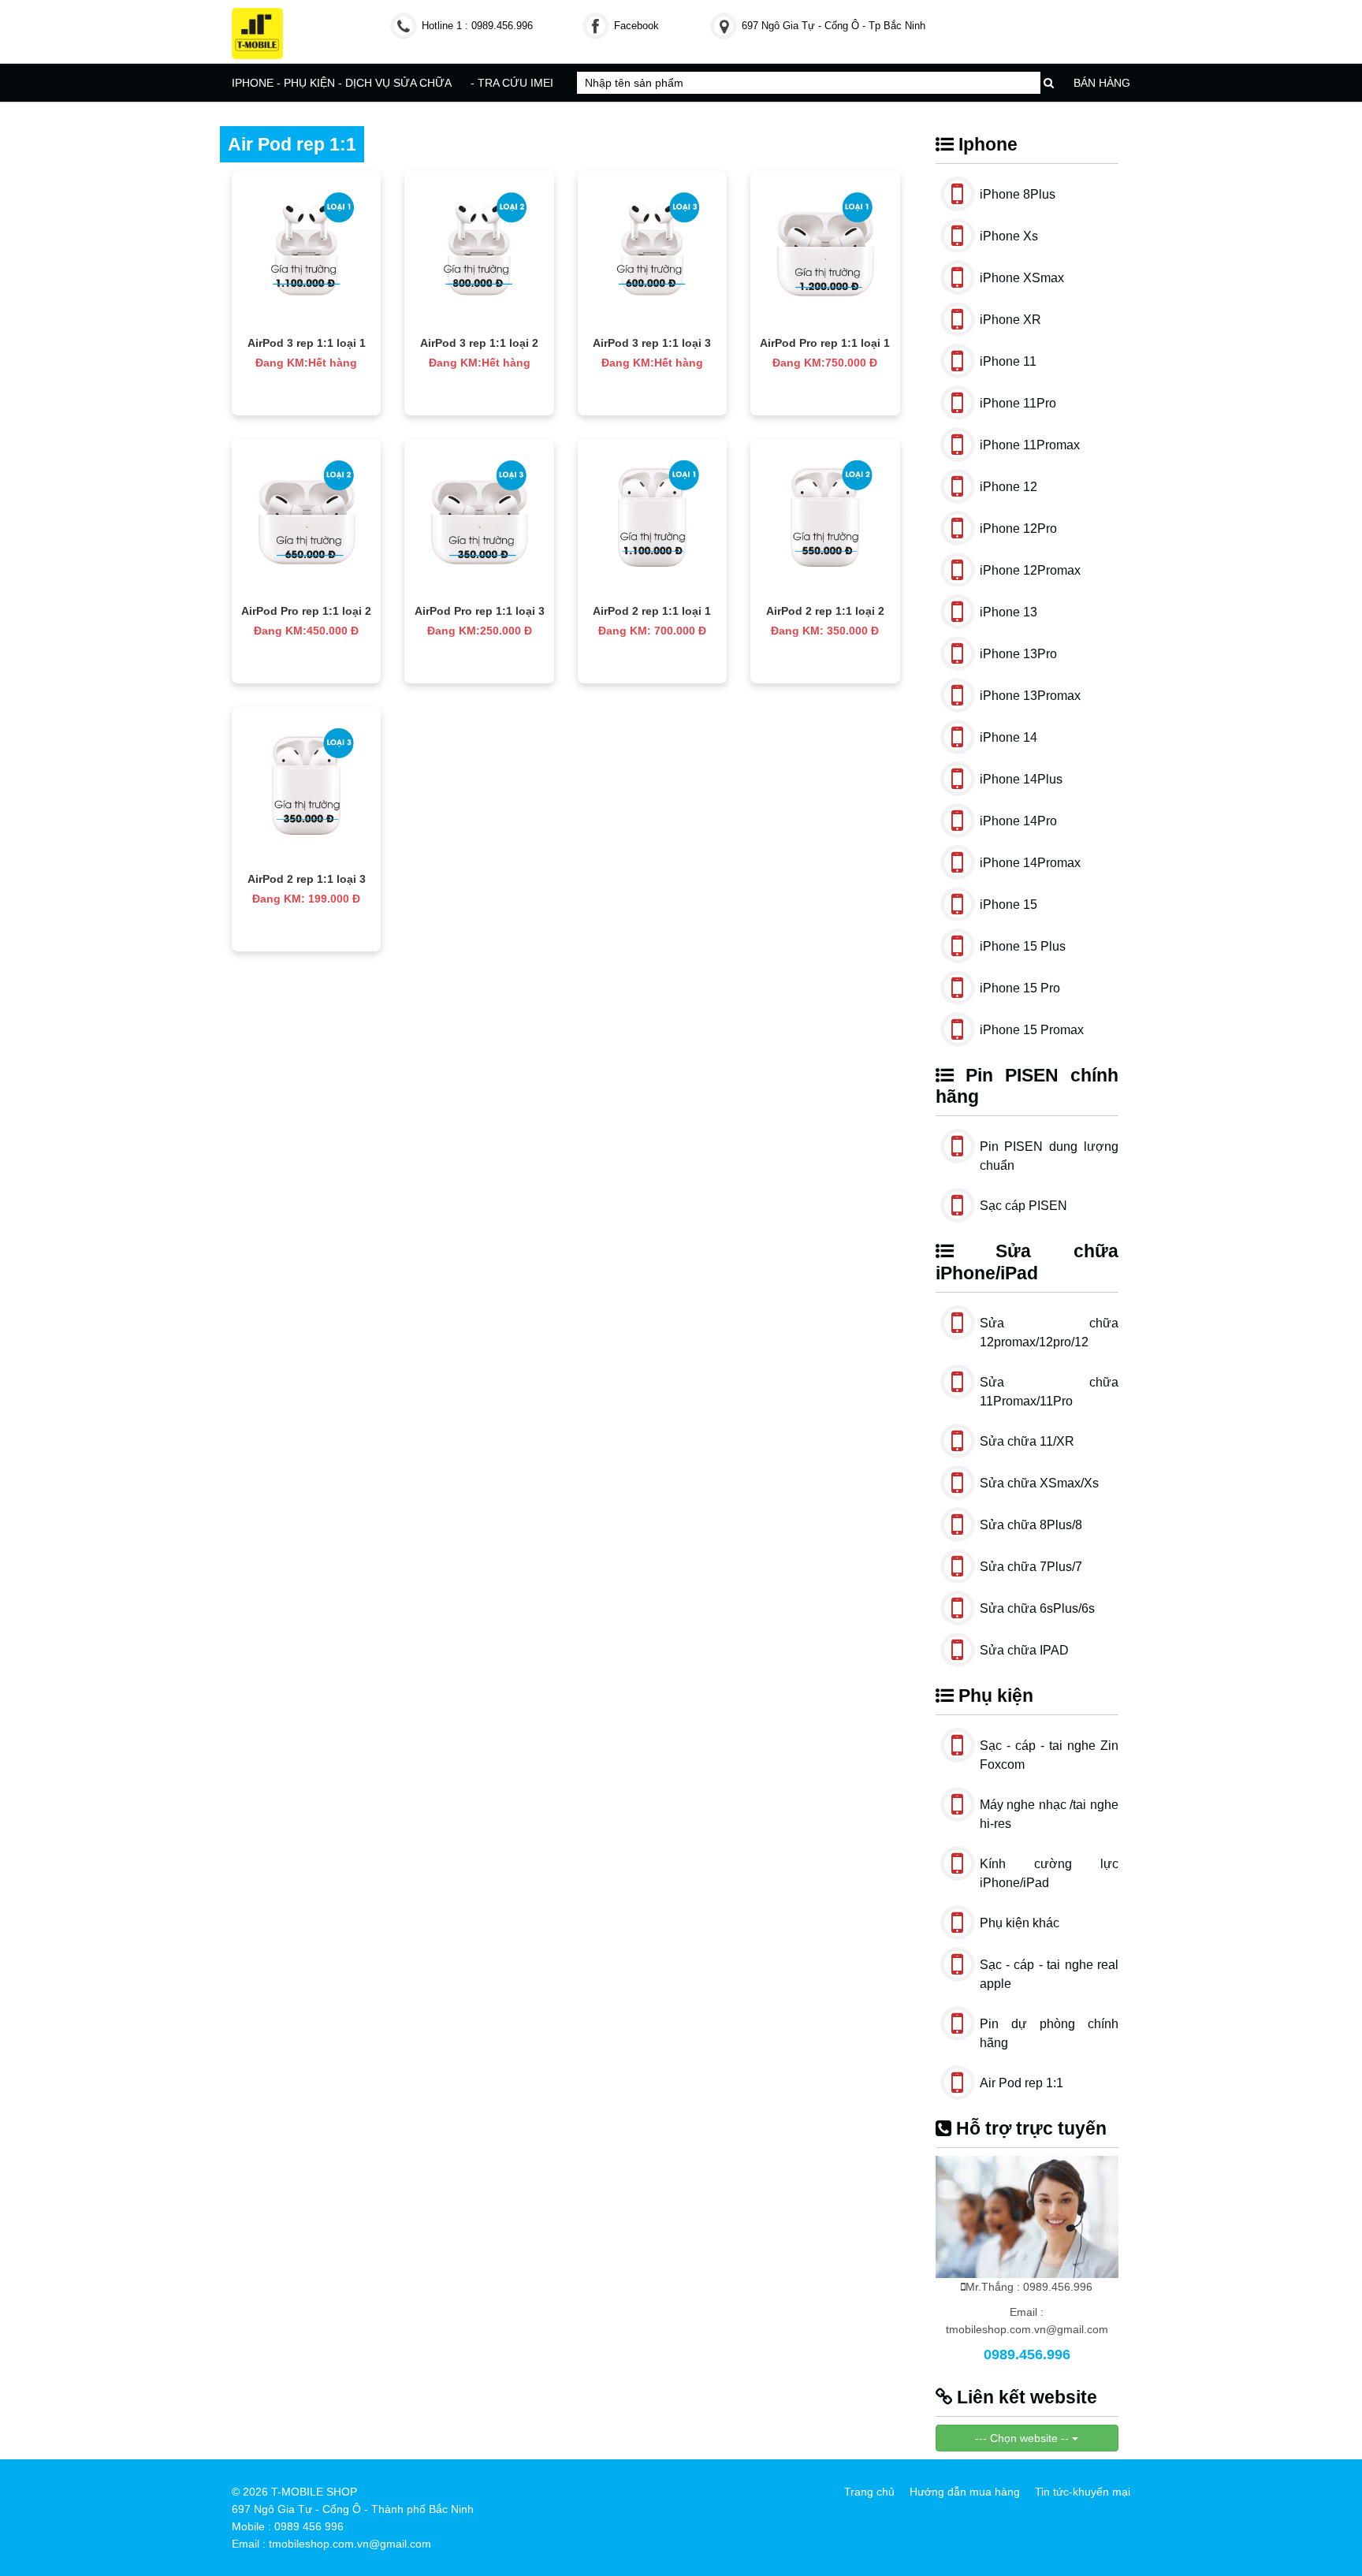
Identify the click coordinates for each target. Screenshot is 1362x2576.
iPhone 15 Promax (1032, 1030)
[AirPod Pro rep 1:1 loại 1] (825, 250)
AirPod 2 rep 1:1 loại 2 (825, 611)
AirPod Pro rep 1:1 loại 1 (825, 343)
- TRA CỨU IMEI (512, 83)
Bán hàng (1102, 83)
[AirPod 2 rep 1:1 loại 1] (652, 518)
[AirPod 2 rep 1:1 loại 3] (306, 786)
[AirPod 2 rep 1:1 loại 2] (825, 518)
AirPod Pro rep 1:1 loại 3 (480, 611)
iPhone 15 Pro (1020, 988)
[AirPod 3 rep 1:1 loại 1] (306, 250)
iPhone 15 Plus (1023, 946)
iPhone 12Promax (1030, 570)
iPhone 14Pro (1018, 821)
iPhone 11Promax (1030, 445)
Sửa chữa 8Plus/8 (1031, 1525)
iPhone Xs (1009, 236)
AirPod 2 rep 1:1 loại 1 (652, 611)
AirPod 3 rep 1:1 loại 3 (652, 343)
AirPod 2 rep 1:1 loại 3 (307, 879)
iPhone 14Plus (1021, 779)
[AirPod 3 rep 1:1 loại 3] (652, 250)
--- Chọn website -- (1023, 2438)
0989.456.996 (1027, 2355)
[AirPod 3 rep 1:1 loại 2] (479, 250)
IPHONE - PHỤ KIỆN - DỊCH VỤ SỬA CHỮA (342, 83)
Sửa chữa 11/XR (1027, 1441)
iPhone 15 (1008, 905)
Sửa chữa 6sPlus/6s (1037, 1608)
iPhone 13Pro (1018, 654)
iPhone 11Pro (1018, 403)
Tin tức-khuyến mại (1083, 2492)
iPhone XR (1010, 320)
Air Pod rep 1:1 (1021, 2083)
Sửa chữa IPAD (1024, 1650)
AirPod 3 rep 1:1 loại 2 (479, 343)
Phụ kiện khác (1020, 1923)
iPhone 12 (1008, 487)
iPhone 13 (1008, 612)
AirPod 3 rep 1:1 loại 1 (307, 343)
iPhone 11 (1008, 361)
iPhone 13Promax (1030, 696)
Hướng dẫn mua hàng (965, 2492)
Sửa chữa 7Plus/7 (1031, 1567)
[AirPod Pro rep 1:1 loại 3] (479, 518)
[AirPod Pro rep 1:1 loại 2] (306, 518)
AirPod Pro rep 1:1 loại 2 (306, 611)
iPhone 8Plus (1018, 194)
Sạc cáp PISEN (1023, 1206)
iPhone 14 (1008, 737)
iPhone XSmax (1022, 278)
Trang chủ (869, 2492)
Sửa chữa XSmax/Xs (1039, 1483)
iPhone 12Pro (1018, 529)
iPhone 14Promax (1030, 863)
